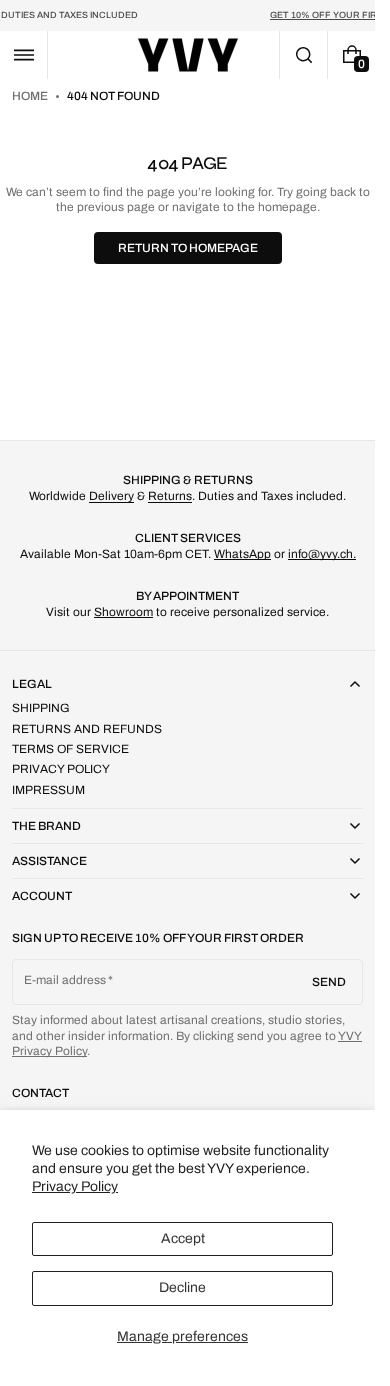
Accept (183, 1238)
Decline (182, 1287)
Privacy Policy (75, 1186)
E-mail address (77, 735)
